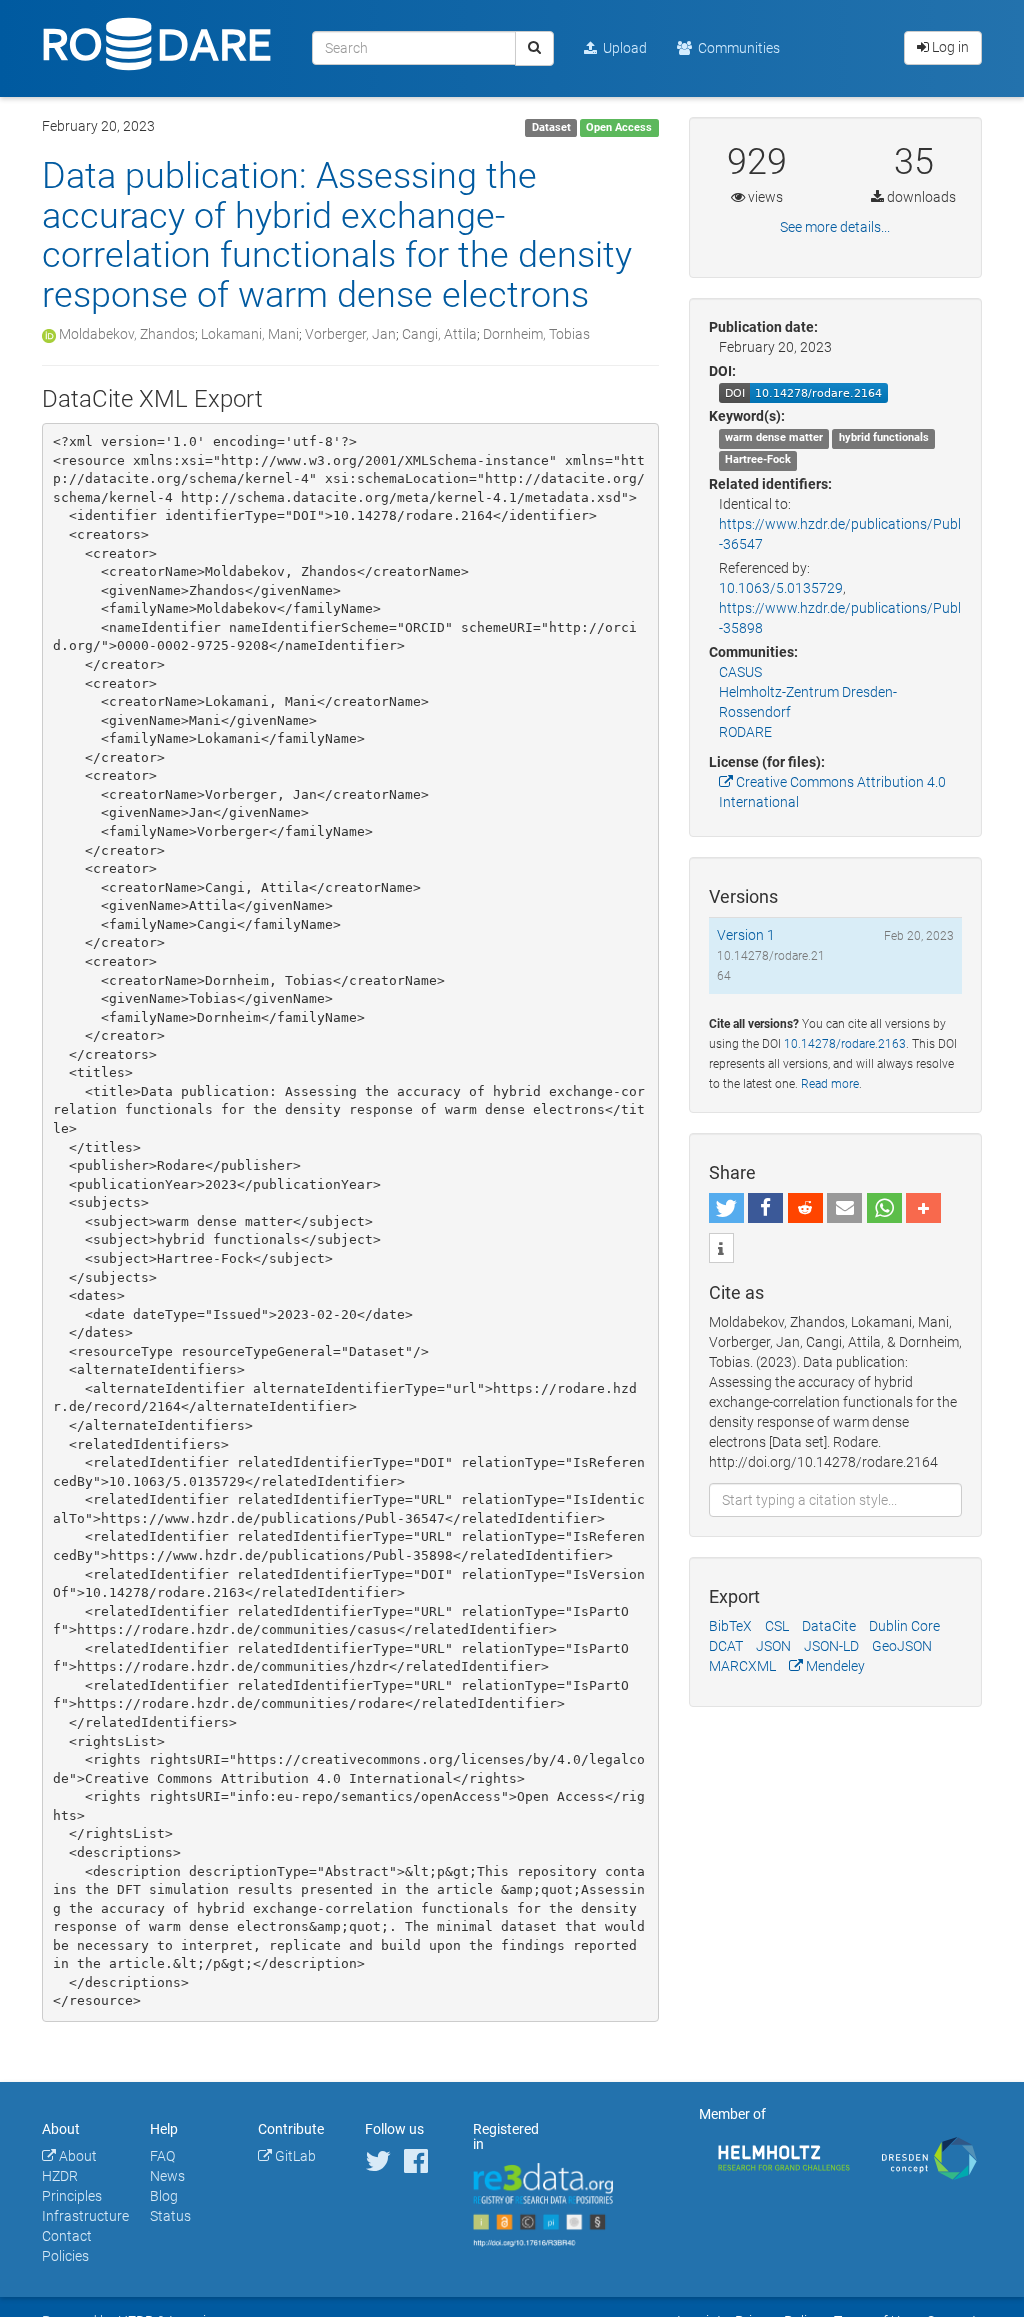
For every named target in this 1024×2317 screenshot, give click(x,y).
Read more (830, 1084)
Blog (164, 2196)
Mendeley (834, 1666)
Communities (736, 48)
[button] (726, 1208)
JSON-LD (831, 1646)
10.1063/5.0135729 (781, 588)
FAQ (162, 2156)
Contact (67, 2236)
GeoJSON (902, 1646)
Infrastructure (85, 2216)
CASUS (740, 672)
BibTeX (730, 1626)
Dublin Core (904, 1626)
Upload (622, 48)
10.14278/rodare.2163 (845, 1044)
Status (170, 2216)
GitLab (294, 2156)
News (167, 2176)
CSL (777, 1626)
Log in (949, 47)
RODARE (745, 732)
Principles (72, 2196)
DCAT (726, 1646)
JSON (773, 1646)
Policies (65, 2256)
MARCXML (742, 1666)
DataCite (829, 1626)
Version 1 (746, 935)
